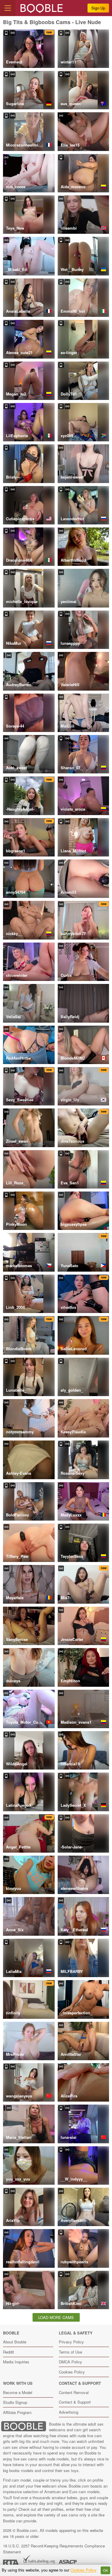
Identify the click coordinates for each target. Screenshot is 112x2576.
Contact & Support (75, 2402)
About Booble (15, 2342)
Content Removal (74, 2392)
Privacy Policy (71, 2342)
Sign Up (98, 8)
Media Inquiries (16, 2362)
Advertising (69, 2412)
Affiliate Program (17, 2412)
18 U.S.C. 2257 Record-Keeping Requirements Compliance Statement (54, 2549)
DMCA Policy (70, 2362)
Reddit (9, 2352)
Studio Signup (15, 2402)
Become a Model (18, 2392)
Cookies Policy (72, 2372)
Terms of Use (70, 2352)
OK (106, 2570)
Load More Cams (56, 2317)
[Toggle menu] (8, 8)
